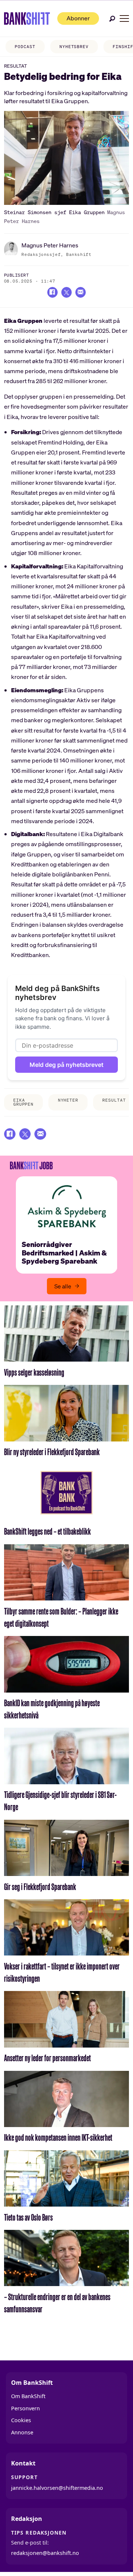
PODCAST (25, 47)
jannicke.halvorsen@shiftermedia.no (57, 2488)
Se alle (63, 1286)
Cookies (21, 2420)
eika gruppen (23, 1102)
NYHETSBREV (74, 47)
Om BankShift (28, 2396)
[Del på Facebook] (52, 292)
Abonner (78, 18)
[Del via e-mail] (81, 292)
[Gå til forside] (27, 18)
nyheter (68, 1100)
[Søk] (112, 19)
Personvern (25, 2408)
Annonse (22, 2432)
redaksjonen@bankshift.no (45, 2553)
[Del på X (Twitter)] (66, 292)
